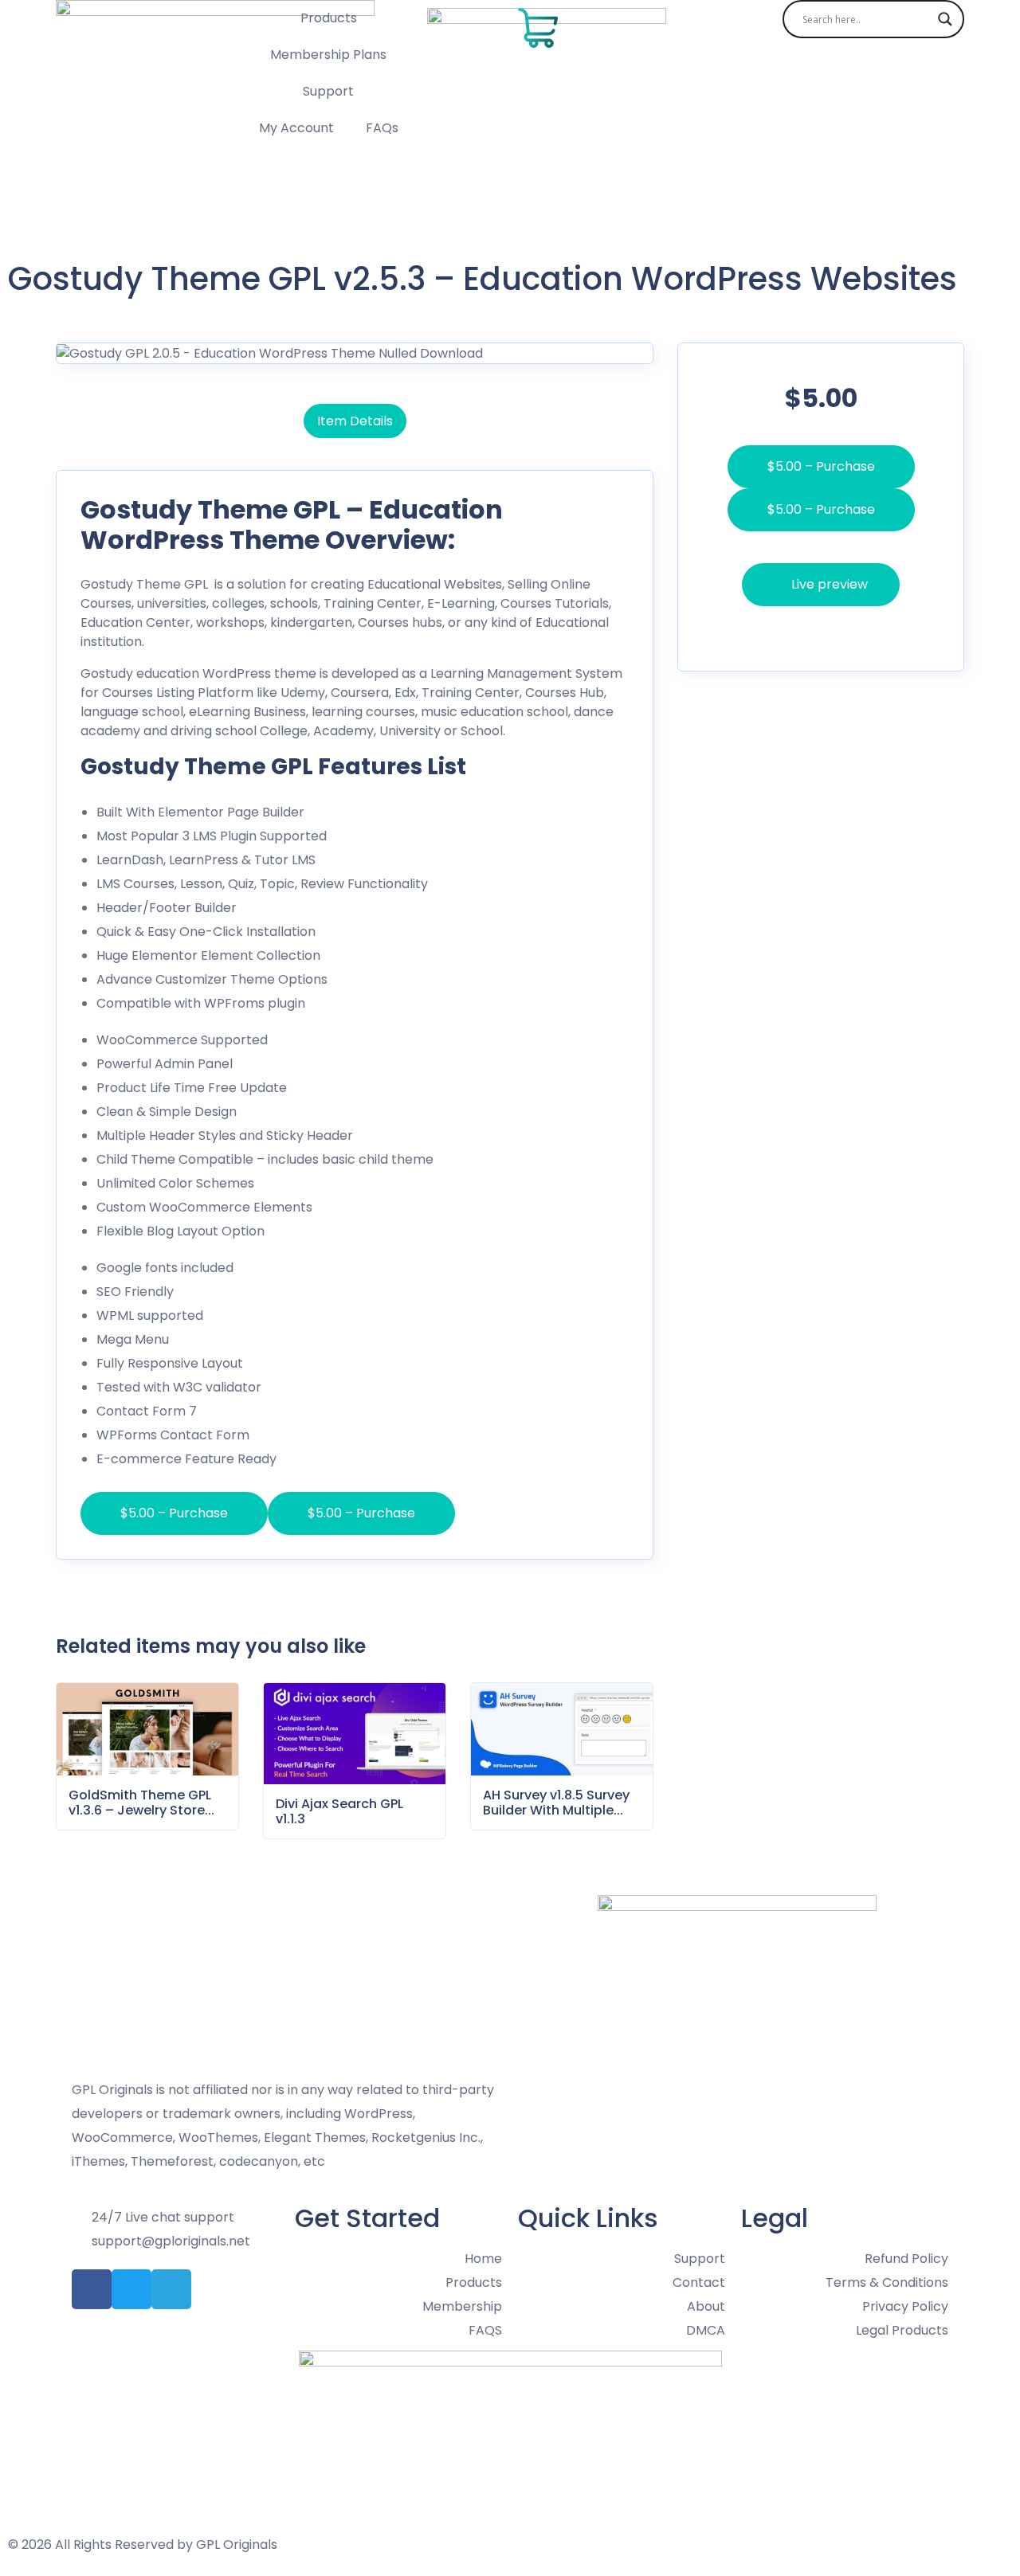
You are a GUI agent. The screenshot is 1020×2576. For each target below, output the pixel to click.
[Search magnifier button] (945, 19)
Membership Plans (328, 55)
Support (328, 91)
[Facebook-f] (92, 2289)
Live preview (830, 541)
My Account (296, 128)
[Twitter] (131, 2289)
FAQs (382, 128)
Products (329, 18)
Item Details (355, 421)
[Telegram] (171, 2289)
